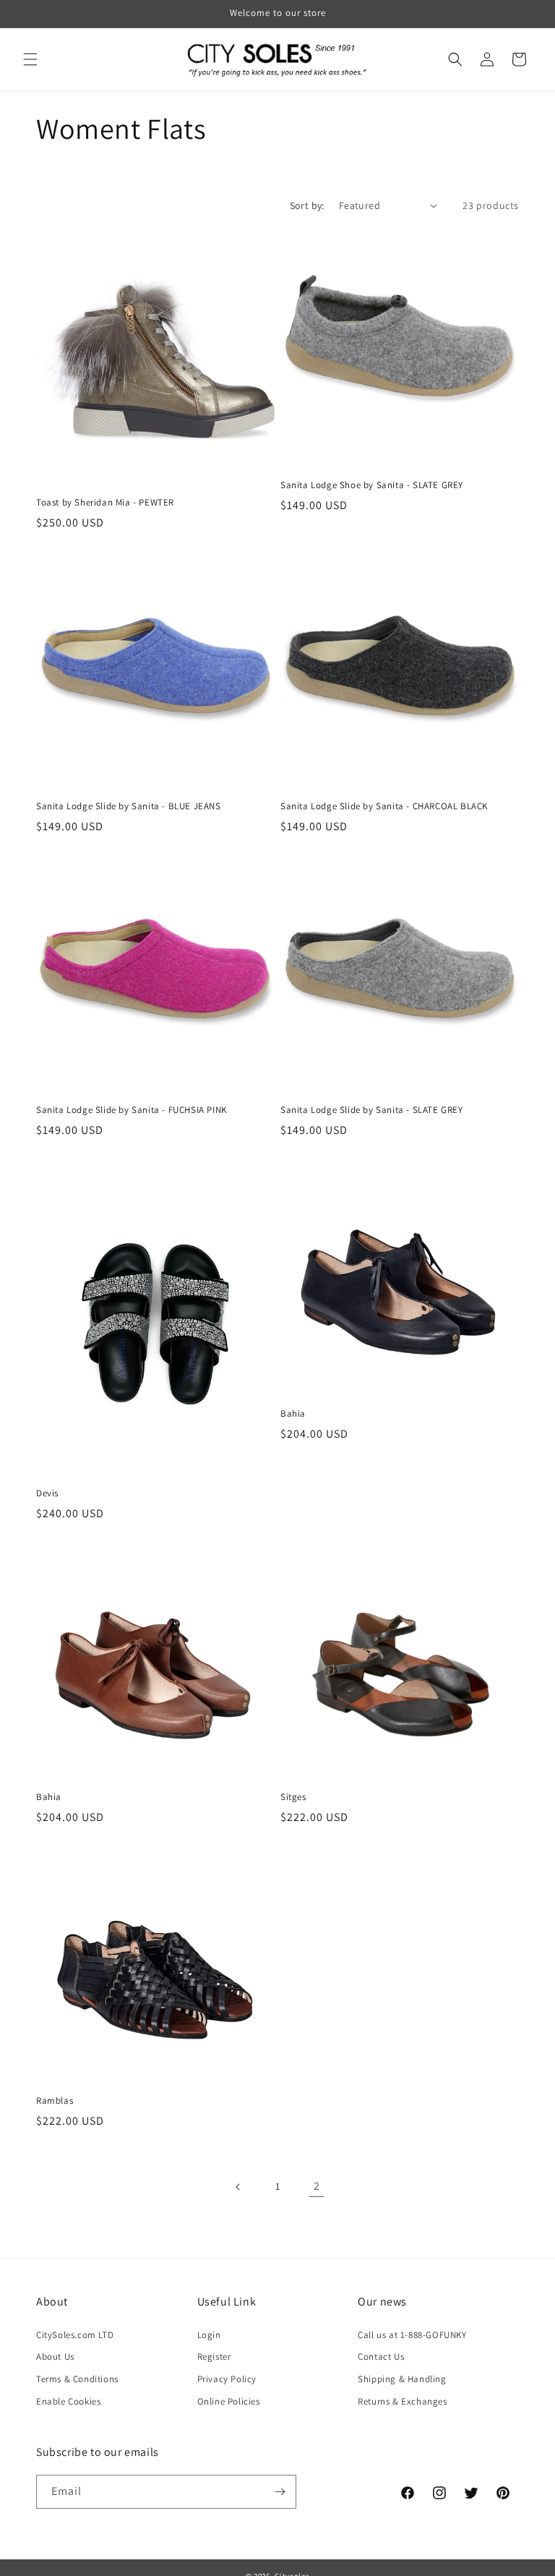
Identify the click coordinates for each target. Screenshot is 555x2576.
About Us (55, 2357)
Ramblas (55, 2101)
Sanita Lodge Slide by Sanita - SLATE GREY (372, 1110)
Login (209, 2335)
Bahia (293, 1414)
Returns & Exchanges (402, 2401)
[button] (30, 59)
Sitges (293, 1797)
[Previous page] (238, 2187)
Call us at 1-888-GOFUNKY (412, 2335)
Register (214, 2357)
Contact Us (381, 2357)
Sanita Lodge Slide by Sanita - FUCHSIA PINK (132, 1110)
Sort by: (307, 205)
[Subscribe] (280, 2492)
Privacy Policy (227, 2379)
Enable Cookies (68, 2401)
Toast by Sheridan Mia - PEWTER (105, 503)
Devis (47, 1493)
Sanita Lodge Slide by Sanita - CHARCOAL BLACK (384, 806)
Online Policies (229, 2401)
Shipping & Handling (402, 2379)
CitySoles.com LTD (75, 2335)
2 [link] (317, 2186)
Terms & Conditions (77, 2379)
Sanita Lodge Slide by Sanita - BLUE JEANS (129, 806)
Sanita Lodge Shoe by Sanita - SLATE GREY (372, 485)
